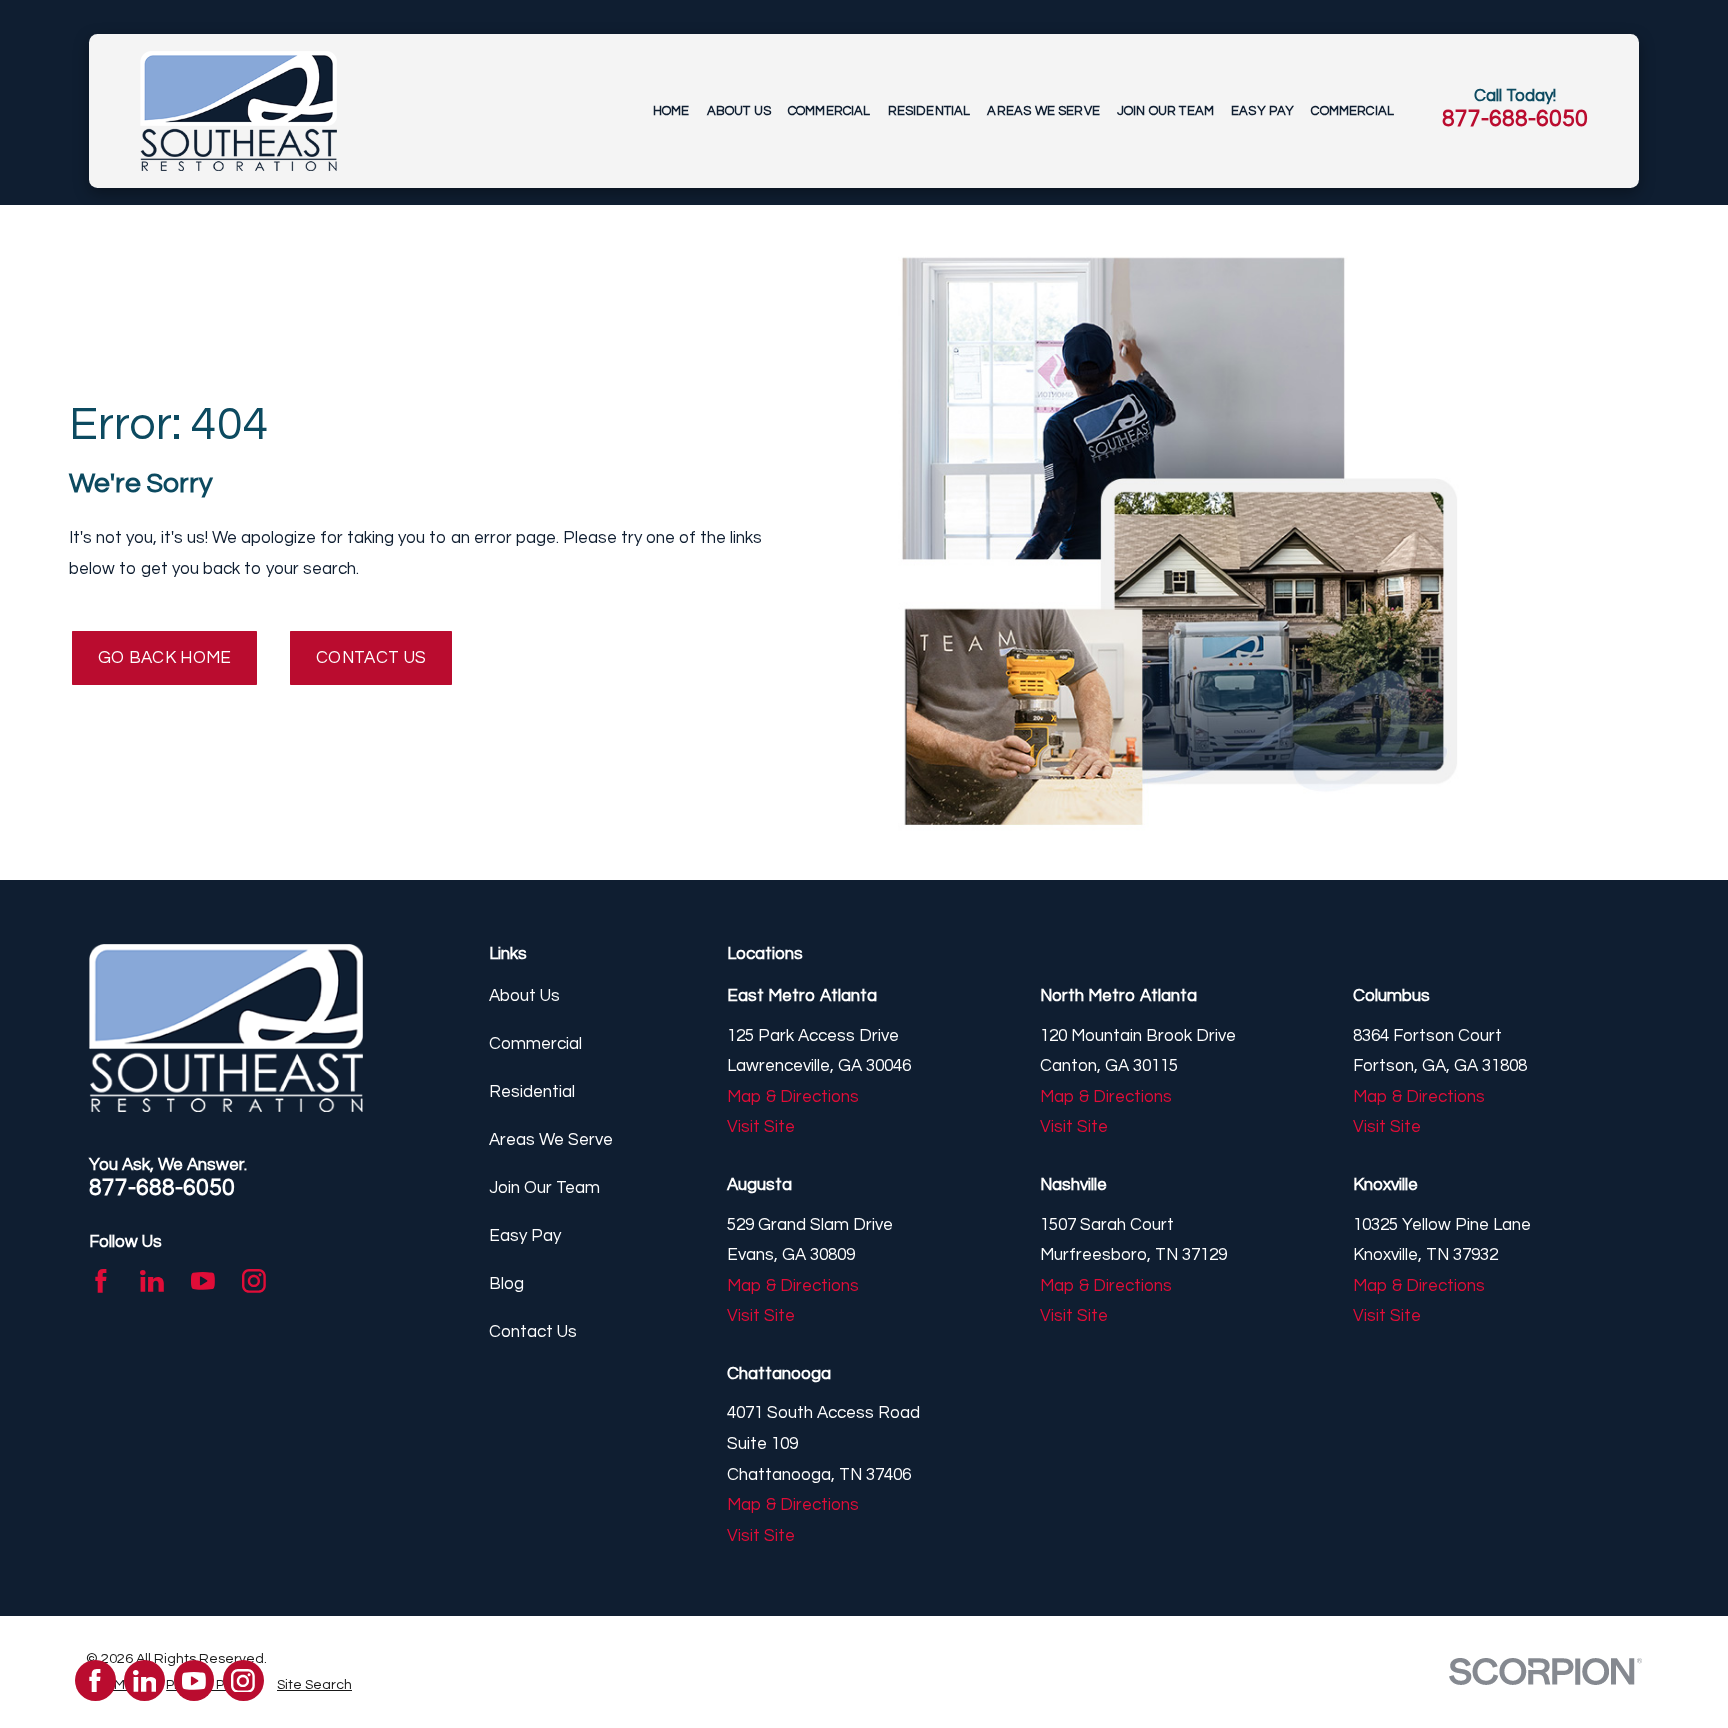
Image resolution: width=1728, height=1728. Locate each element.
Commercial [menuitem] (829, 111)
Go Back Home (165, 658)
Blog (506, 1284)
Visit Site (761, 1127)
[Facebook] (101, 1281)
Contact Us (371, 658)
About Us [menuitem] (739, 111)
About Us (524, 996)
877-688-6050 (1515, 119)
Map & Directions (793, 1097)
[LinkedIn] (152, 1281)
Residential (532, 1092)
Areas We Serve (551, 1140)
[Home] (238, 111)
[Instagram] (254, 1281)
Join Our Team (544, 1188)
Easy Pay (525, 1236)
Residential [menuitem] (929, 111)
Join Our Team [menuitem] (1165, 111)
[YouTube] (203, 1281)
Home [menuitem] (671, 111)
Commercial (535, 1044)
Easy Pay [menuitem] (1262, 111)
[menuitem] (314, 1685)
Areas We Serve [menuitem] (1043, 111)
